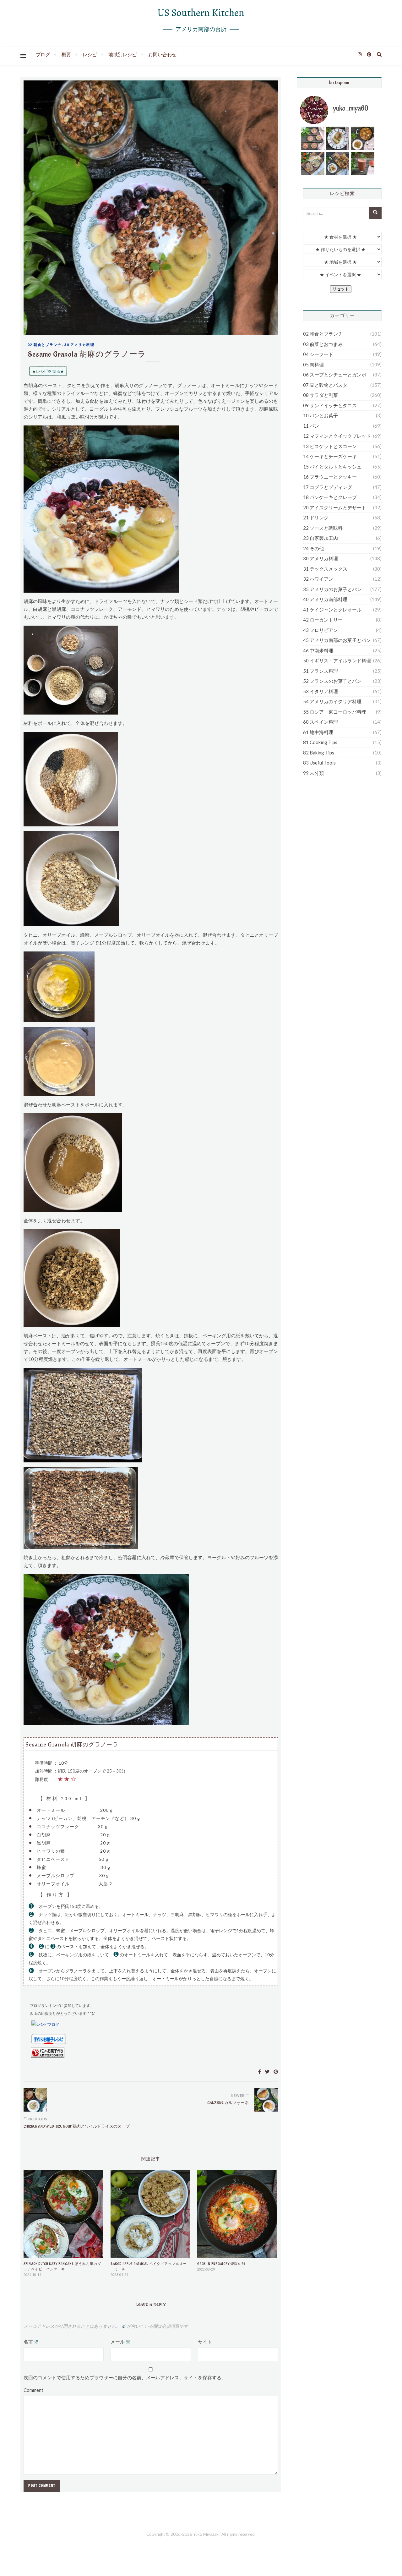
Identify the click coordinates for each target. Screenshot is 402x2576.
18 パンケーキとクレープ (330, 497)
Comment (33, 2390)
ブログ (43, 54)
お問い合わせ (162, 54)
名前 (31, 2342)
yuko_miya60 (351, 108)
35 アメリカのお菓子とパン (332, 589)
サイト (205, 2342)
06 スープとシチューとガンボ (335, 375)
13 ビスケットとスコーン (330, 446)
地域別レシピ (122, 54)
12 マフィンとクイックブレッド (337, 436)
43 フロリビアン (321, 630)
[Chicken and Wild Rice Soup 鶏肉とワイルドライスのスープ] (35, 2100)
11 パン (311, 426)
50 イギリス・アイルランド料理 (337, 660)
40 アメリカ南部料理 (325, 599)
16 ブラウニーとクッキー (330, 477)
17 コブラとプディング (328, 487)
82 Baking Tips (319, 753)
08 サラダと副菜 (321, 395)
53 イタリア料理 (321, 691)
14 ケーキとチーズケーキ (330, 456)
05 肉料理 (313, 364)
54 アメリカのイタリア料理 (332, 701)
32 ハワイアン (318, 579)
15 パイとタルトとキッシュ (332, 467)
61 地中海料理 (318, 732)
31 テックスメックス (325, 569)
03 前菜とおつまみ (323, 344)
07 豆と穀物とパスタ (325, 385)
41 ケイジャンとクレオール (332, 610)
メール (120, 2342)
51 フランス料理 (321, 671)
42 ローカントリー (323, 620)
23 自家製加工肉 (321, 538)
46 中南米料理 (318, 650)
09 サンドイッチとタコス (330, 405)
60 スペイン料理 (321, 722)
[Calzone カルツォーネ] (266, 2100)
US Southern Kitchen (201, 13)
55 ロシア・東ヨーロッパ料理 (335, 712)
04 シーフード (318, 354)
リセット (341, 289)
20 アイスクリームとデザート (335, 507)
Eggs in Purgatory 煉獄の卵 (221, 2264)
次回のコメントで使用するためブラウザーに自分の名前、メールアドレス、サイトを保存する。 (125, 2377)
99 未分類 (313, 773)
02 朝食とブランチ (45, 345)
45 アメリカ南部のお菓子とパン (337, 640)
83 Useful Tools (319, 763)
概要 (66, 54)
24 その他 (313, 548)
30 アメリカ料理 (79, 345)
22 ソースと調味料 (323, 528)
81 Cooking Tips (320, 742)
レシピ (90, 54)
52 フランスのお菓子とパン (332, 681)
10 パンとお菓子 (321, 415)
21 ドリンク (316, 518)
